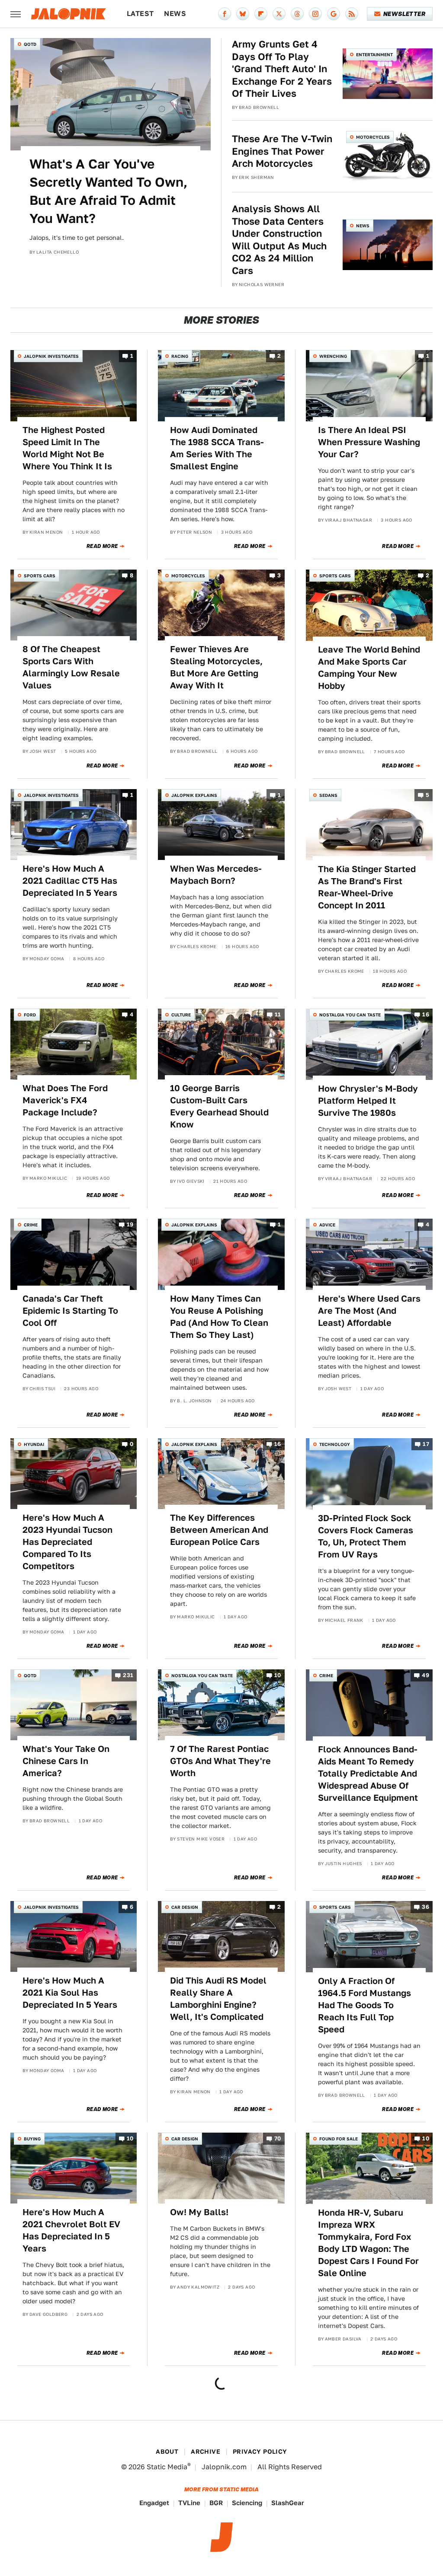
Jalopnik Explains (194, 795)
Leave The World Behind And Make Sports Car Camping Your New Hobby (369, 668)
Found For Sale (339, 2139)
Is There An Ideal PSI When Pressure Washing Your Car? (369, 442)
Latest (140, 14)
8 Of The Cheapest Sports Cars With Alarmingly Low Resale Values (71, 667)
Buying (32, 2139)
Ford (30, 1015)
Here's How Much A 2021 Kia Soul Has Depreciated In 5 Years (70, 1993)
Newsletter (404, 14)
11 (278, 1014)
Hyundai (34, 1444)
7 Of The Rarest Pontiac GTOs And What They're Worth (220, 1761)
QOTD (30, 44)
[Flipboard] (261, 14)
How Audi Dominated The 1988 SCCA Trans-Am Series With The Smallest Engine (217, 448)
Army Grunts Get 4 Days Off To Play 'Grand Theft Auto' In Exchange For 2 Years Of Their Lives (282, 69)
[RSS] (352, 14)
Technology (335, 1444)
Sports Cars (40, 576)
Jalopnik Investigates (51, 356)
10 (278, 1675)
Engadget (154, 2503)
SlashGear (288, 2503)
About (167, 2452)
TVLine (189, 2503)
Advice (327, 1225)
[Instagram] (315, 14)
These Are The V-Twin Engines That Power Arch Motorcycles (282, 151)
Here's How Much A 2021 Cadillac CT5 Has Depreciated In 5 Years (70, 881)
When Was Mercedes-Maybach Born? (216, 875)
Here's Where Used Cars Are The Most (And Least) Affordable (369, 1311)
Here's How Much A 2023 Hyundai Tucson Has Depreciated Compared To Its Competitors (67, 1542)
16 (426, 1014)
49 (425, 1675)
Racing (180, 356)
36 (425, 1907)
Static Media (167, 2467)
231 (128, 1675)
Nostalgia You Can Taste (350, 1015)
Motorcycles (373, 137)
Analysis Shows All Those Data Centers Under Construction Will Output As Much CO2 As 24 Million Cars (279, 240)
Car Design (185, 1907)
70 (278, 2138)
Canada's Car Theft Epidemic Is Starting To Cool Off (70, 1311)
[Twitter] (279, 14)
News (175, 14)
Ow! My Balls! (199, 2212)
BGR (216, 2503)
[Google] (334, 14)
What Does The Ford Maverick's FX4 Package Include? (65, 1100)
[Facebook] (225, 14)
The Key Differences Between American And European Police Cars (219, 1530)
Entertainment (374, 54)
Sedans (328, 795)
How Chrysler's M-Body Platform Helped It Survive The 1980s (368, 1101)
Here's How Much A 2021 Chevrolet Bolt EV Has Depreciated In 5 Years (71, 2230)
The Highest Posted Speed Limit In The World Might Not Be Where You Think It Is (67, 448)
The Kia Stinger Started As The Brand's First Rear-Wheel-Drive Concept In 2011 (367, 887)
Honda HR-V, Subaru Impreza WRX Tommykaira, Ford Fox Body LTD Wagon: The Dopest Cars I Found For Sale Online (368, 2243)
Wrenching (333, 356)
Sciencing (247, 2503)
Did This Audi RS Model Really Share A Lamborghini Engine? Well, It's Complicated (218, 1999)
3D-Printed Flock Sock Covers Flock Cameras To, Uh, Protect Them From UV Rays (366, 1536)
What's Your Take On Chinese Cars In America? (66, 1761)
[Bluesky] (243, 14)
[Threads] (297, 14)
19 (130, 1225)
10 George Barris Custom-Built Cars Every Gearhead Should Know (219, 1106)
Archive (205, 2452)
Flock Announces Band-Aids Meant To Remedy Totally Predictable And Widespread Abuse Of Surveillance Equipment (368, 1774)
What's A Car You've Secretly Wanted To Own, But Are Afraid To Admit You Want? (108, 191)
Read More (102, 546)
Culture (181, 1015)
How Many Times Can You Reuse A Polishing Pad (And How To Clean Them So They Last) (219, 1317)
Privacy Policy (260, 2452)
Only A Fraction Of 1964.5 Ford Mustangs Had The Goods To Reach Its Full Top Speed (364, 2005)
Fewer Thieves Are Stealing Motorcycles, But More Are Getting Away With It (216, 667)
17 (426, 1444)
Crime (31, 1225)
